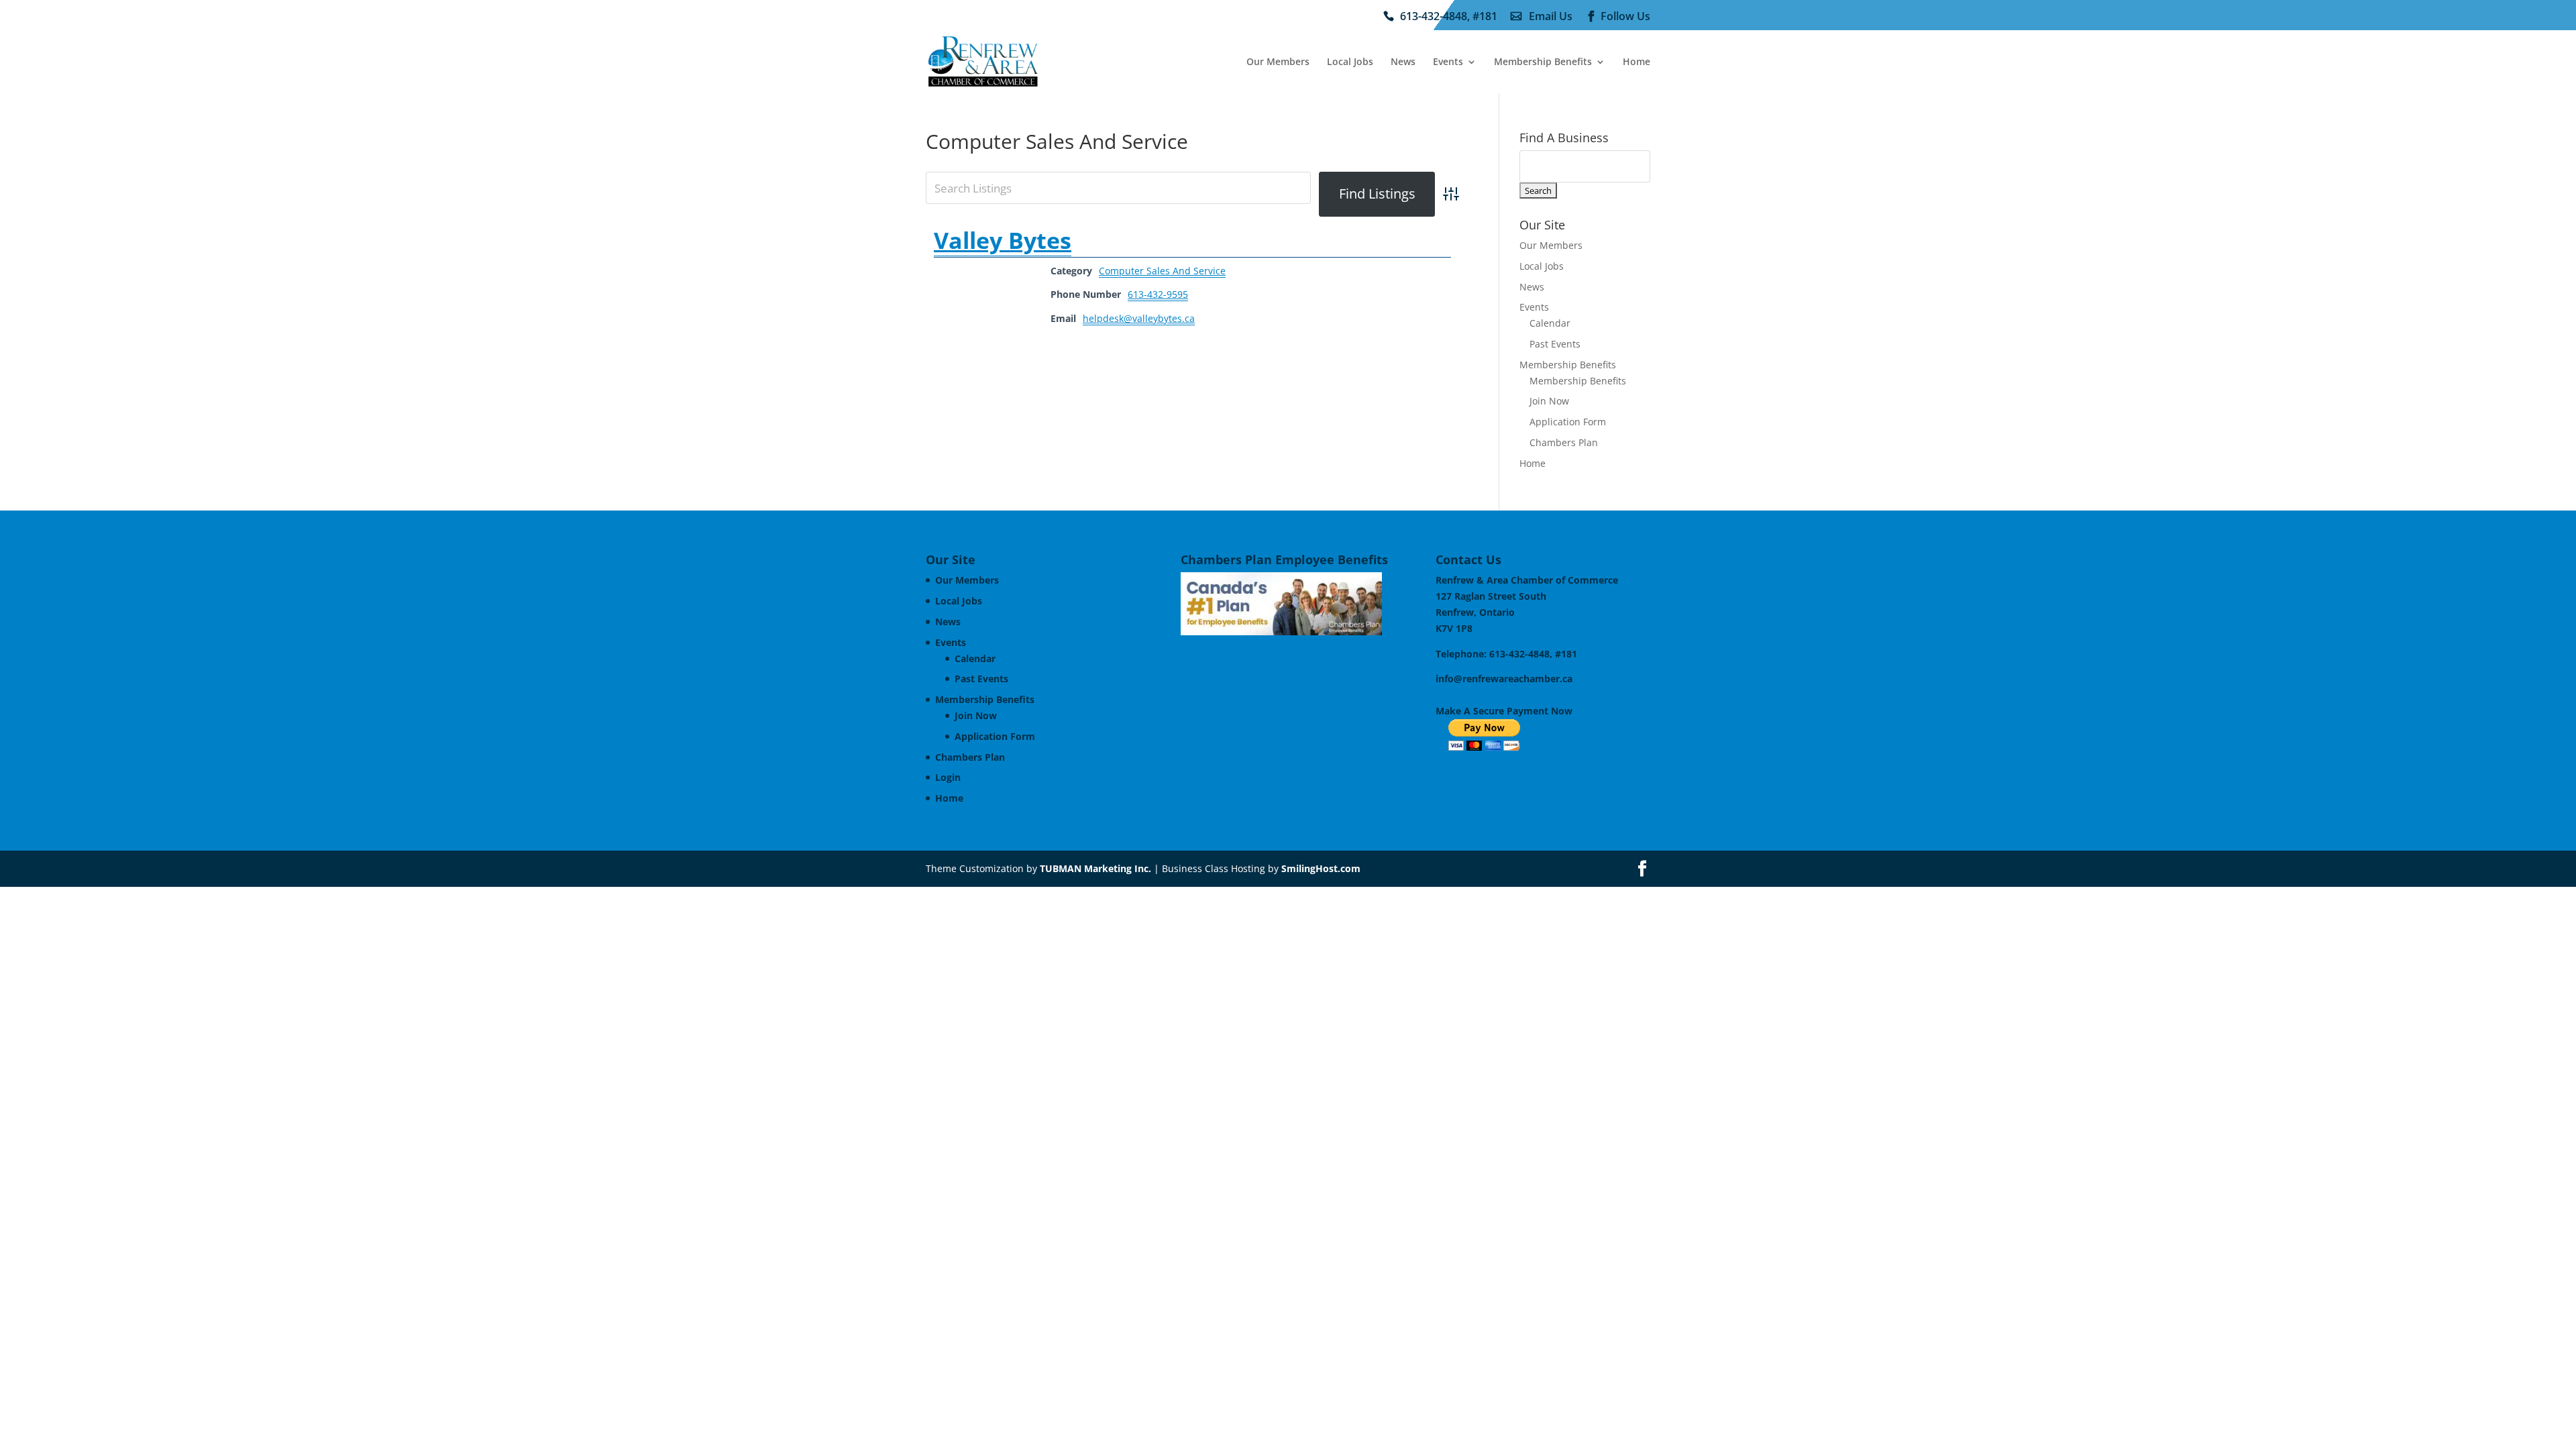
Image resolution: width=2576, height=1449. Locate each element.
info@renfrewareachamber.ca (1504, 679)
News (1403, 62)
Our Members (1278, 62)
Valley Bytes (1003, 240)
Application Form (1568, 422)
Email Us (1551, 17)
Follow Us (1625, 17)
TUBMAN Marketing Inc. (1095, 868)
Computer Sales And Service (1162, 271)
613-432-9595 (1158, 294)
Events (1448, 62)
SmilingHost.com (1321, 868)
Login (948, 777)
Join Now (1549, 401)
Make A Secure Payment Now (1504, 711)
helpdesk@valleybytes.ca (1139, 318)
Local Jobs (1350, 62)
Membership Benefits (1543, 62)
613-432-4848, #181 (1449, 17)
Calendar (1550, 323)
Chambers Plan (1564, 442)
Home (1636, 62)
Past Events (1555, 344)
